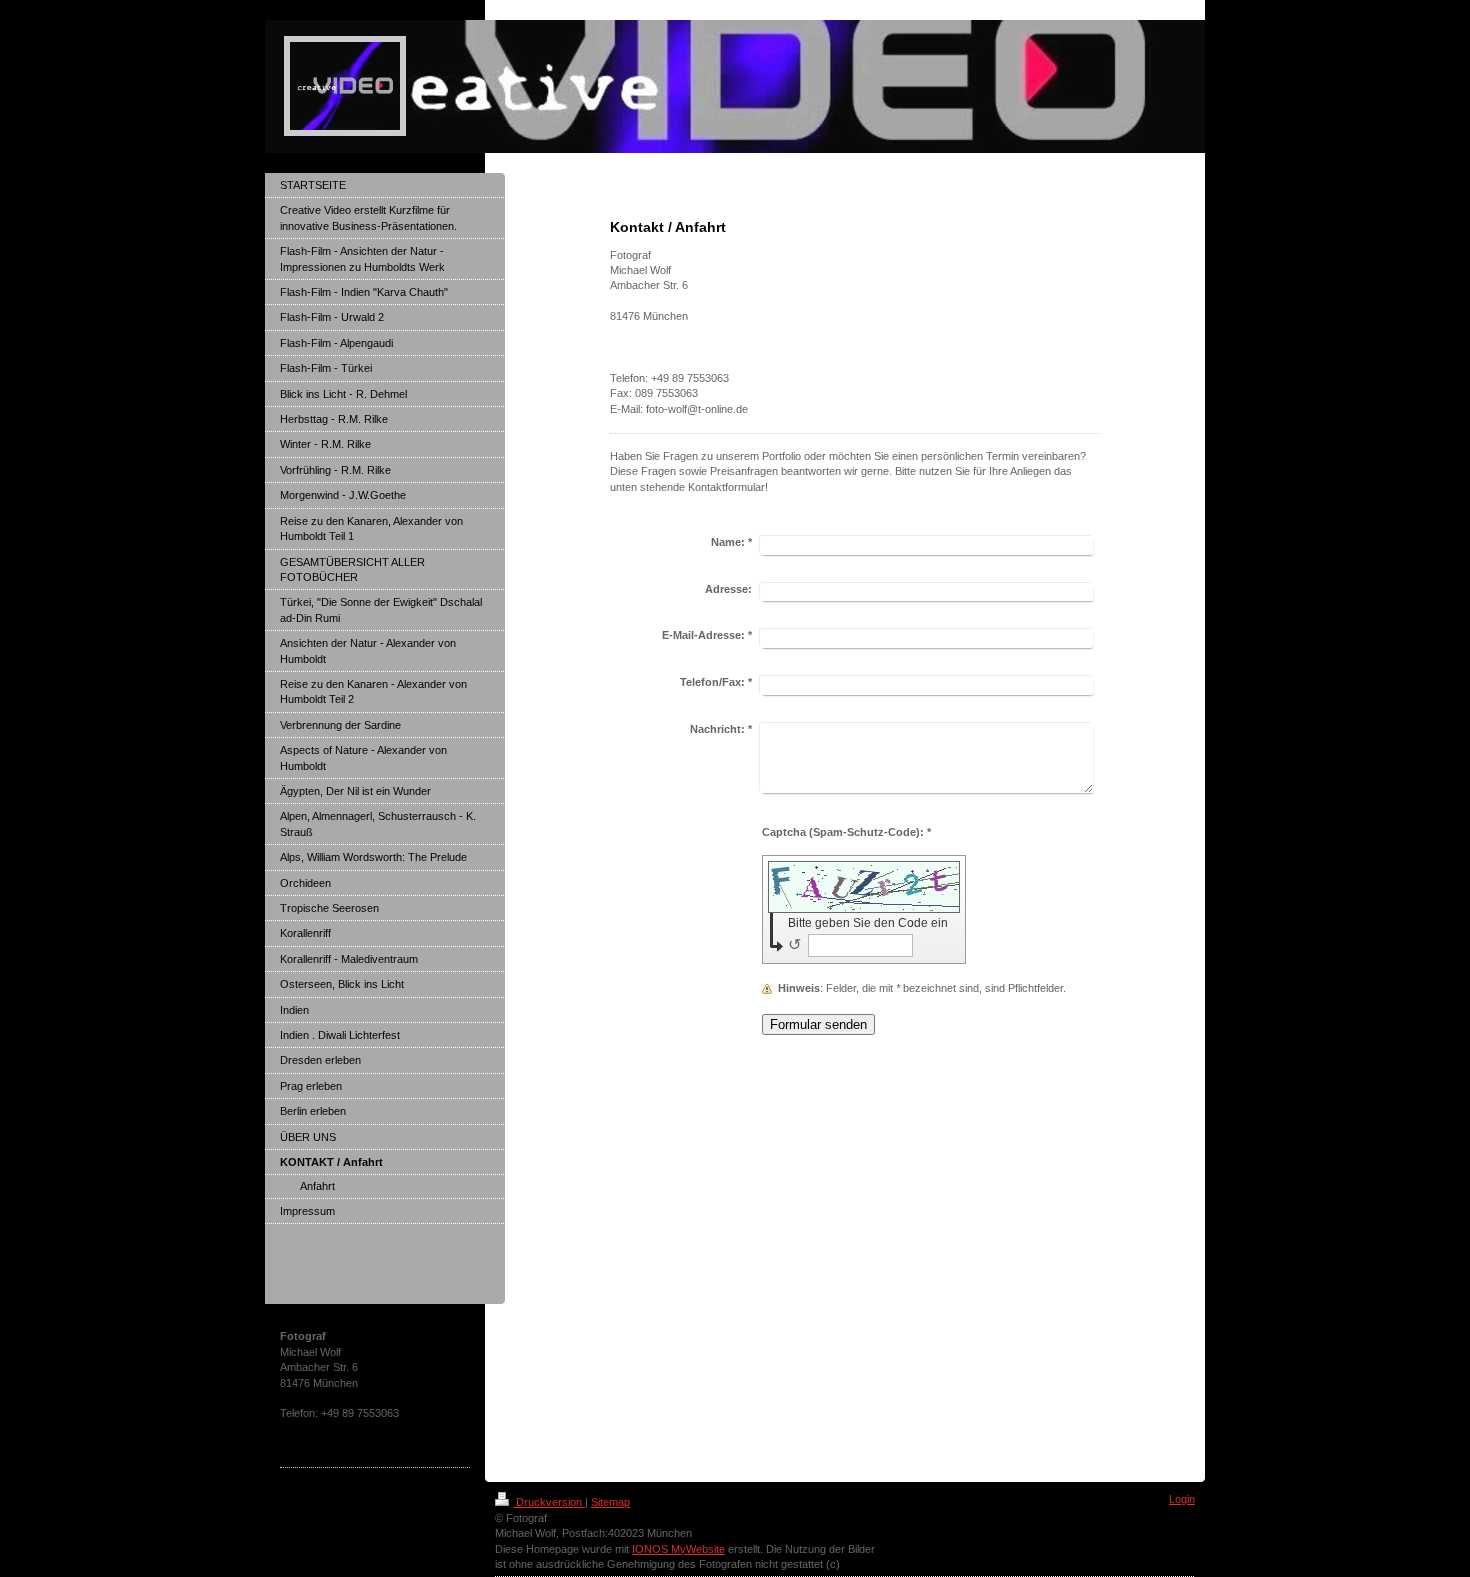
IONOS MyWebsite (678, 1549)
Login (1182, 1499)
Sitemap (610, 1502)
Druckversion (549, 1502)
